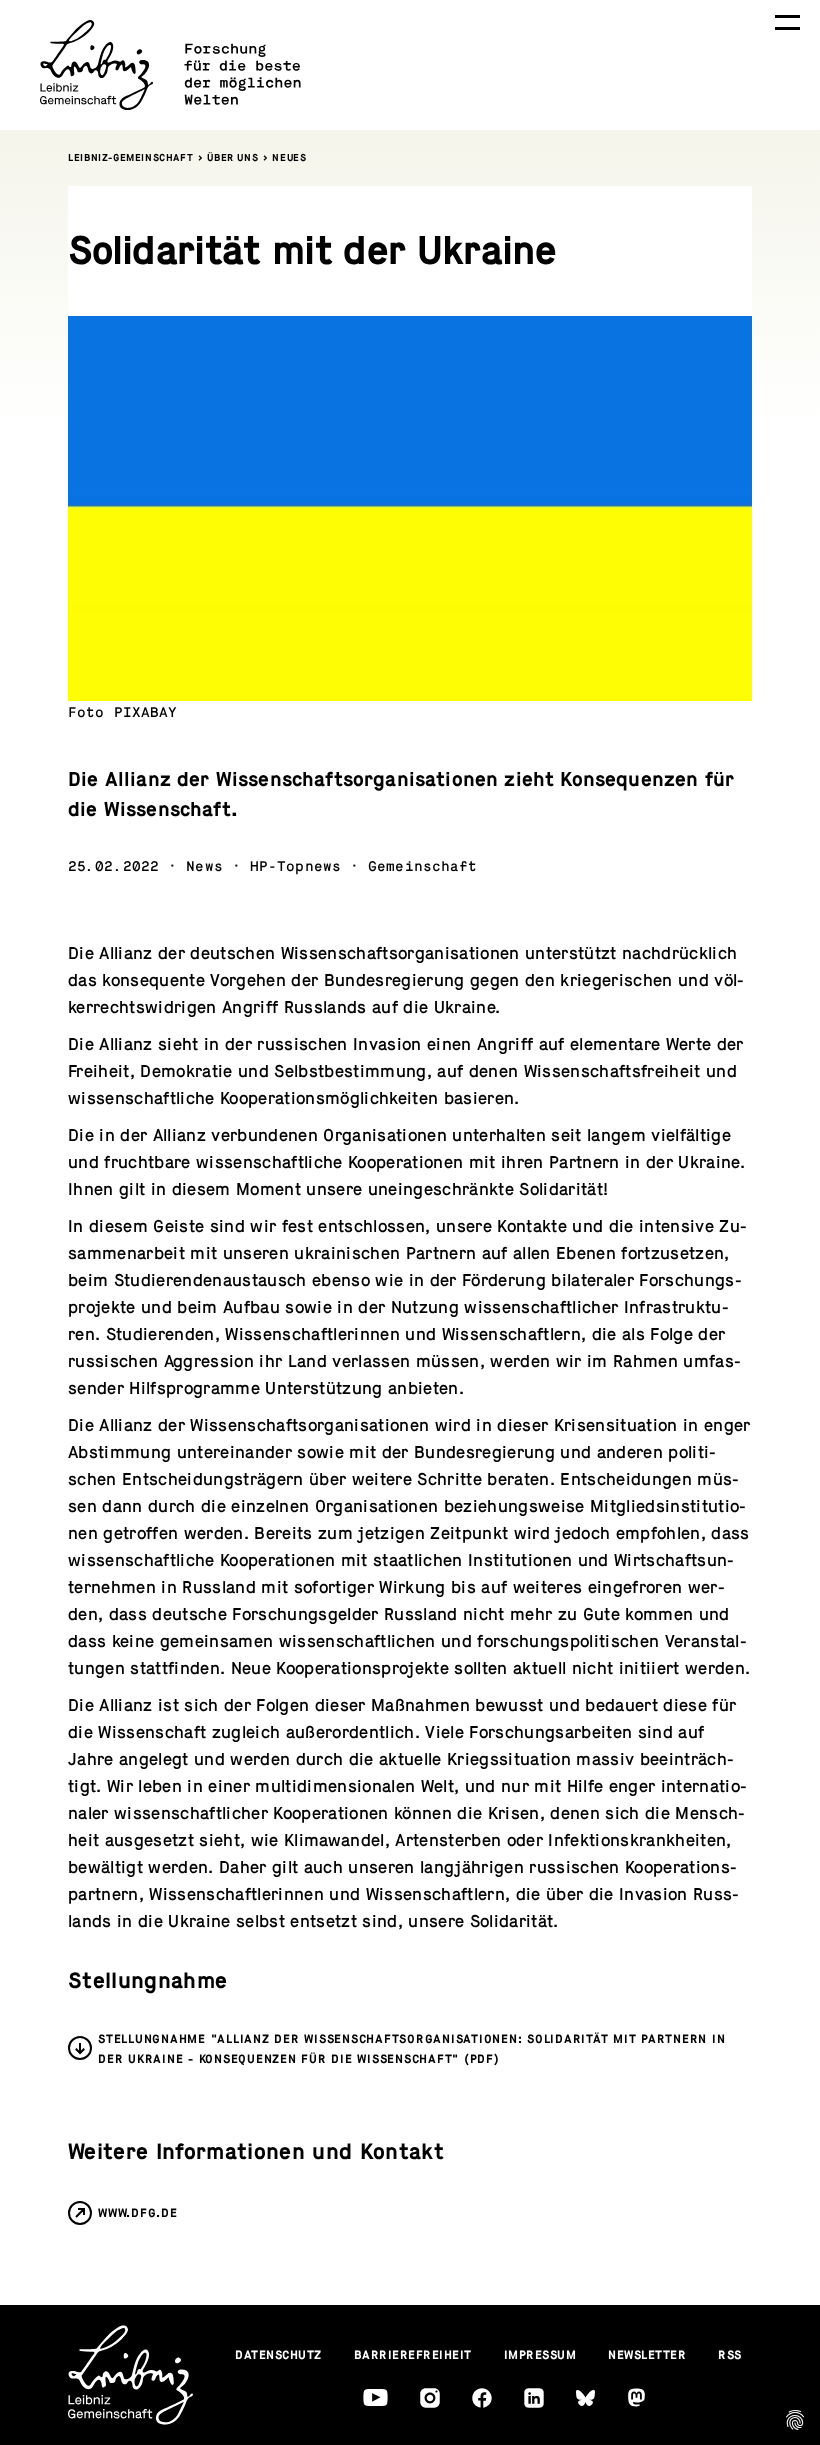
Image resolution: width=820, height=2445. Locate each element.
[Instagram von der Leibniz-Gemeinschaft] (430, 2398)
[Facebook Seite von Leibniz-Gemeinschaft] (482, 2398)
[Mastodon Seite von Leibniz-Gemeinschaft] (636, 2397)
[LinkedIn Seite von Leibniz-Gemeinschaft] (534, 2398)
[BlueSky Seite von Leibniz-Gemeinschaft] (585, 2398)
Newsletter (647, 2355)
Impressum (540, 2355)
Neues (289, 157)
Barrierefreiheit (413, 2355)
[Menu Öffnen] (787, 22)
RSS (730, 2355)
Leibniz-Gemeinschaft (130, 157)
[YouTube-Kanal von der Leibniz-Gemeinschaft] (375, 2397)
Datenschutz (278, 2355)
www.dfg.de (138, 2213)
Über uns (232, 157)
